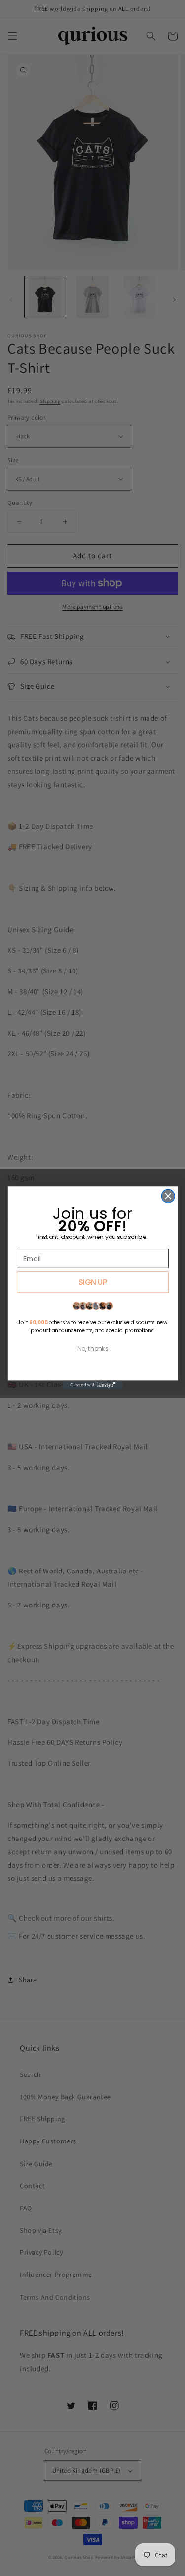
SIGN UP (92, 1282)
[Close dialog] (168, 1196)
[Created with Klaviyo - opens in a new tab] (92, 1385)
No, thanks (92, 1349)
